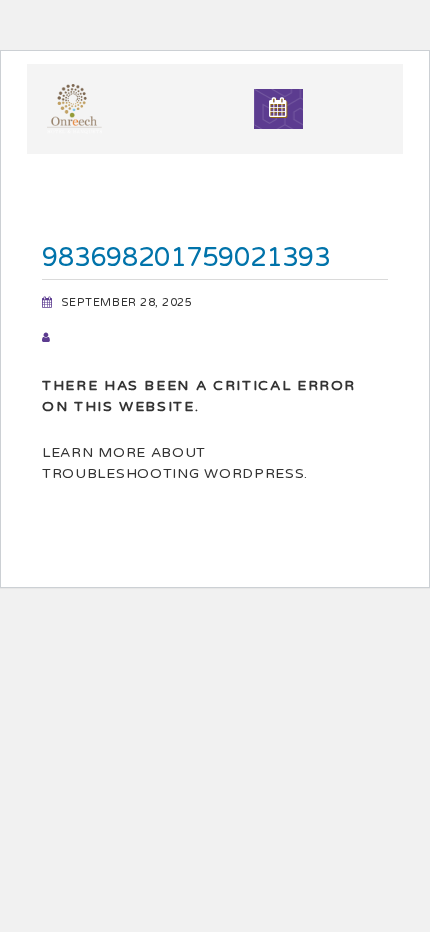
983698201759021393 (186, 257)
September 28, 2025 (127, 302)
